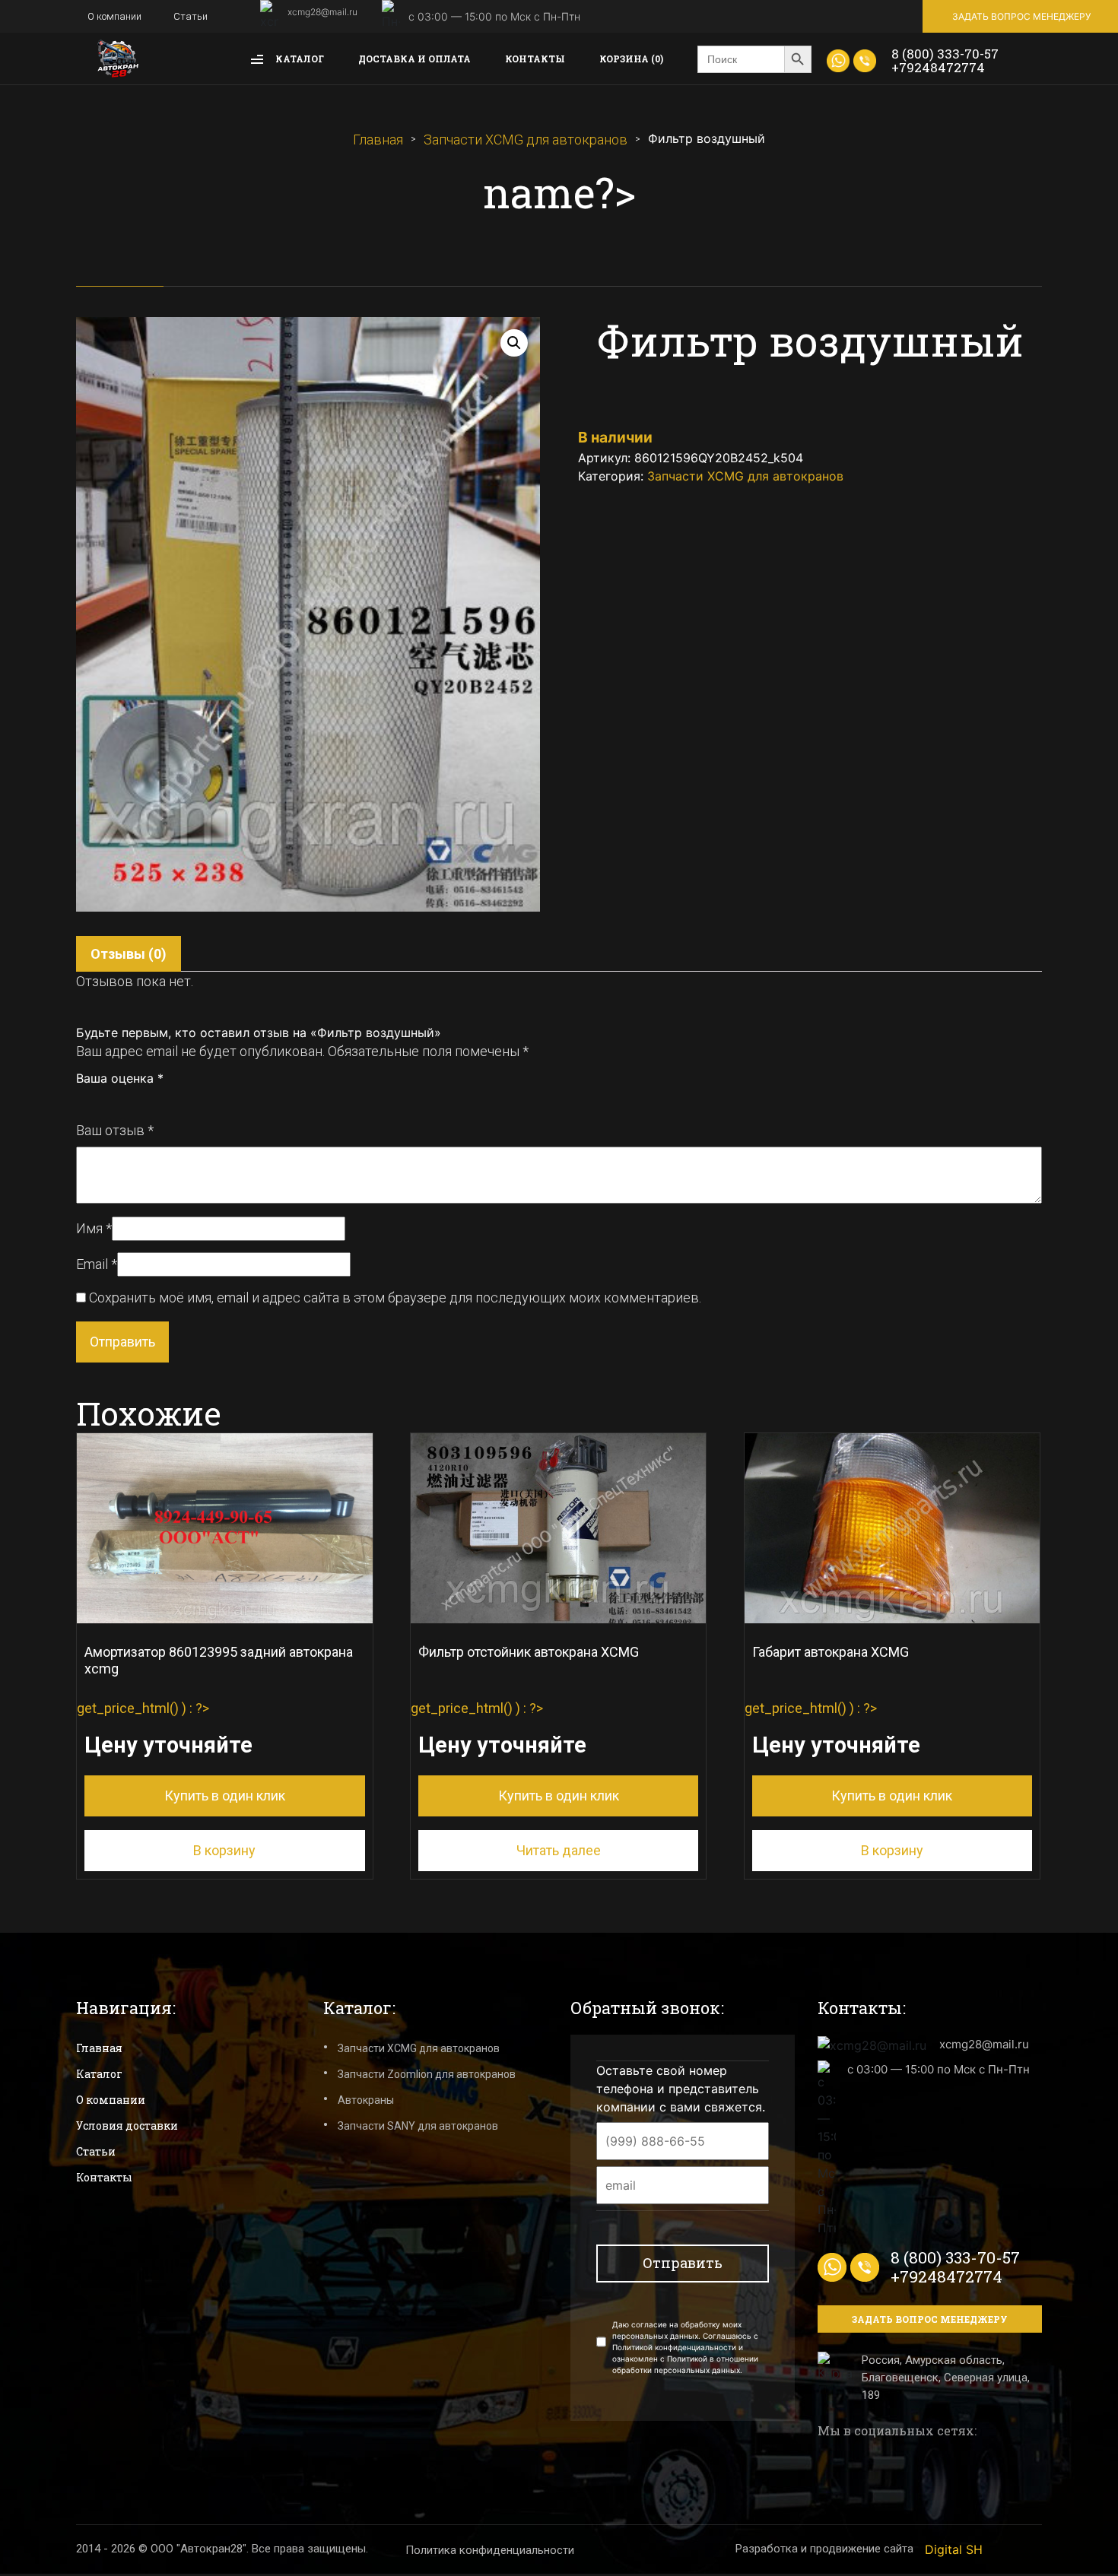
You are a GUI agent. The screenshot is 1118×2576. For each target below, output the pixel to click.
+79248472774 (938, 67)
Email (97, 1264)
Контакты (535, 59)
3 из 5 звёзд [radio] (116, 1100)
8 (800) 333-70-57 (945, 54)
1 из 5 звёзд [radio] (83, 1100)
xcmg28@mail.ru (322, 12)
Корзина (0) (631, 59)
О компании (114, 16)
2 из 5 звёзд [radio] (100, 1100)
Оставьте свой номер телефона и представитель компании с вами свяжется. (681, 2089)
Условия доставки (127, 2126)
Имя (94, 1228)
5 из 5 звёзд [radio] (150, 1100)
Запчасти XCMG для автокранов (526, 140)
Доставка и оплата (414, 59)
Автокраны (366, 2100)
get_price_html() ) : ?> (215, 1724)
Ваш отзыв (115, 1130)
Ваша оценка (120, 1078)
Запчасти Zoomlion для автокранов (427, 2074)
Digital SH (954, 2549)
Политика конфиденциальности (490, 2550)
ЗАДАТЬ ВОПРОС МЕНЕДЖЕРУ (1021, 16)
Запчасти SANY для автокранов (418, 2126)
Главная (378, 140)
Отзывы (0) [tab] (129, 954)
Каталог (299, 59)
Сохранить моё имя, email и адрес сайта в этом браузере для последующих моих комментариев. (395, 1298)
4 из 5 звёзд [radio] (133, 1100)
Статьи (191, 16)
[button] (514, 343)
